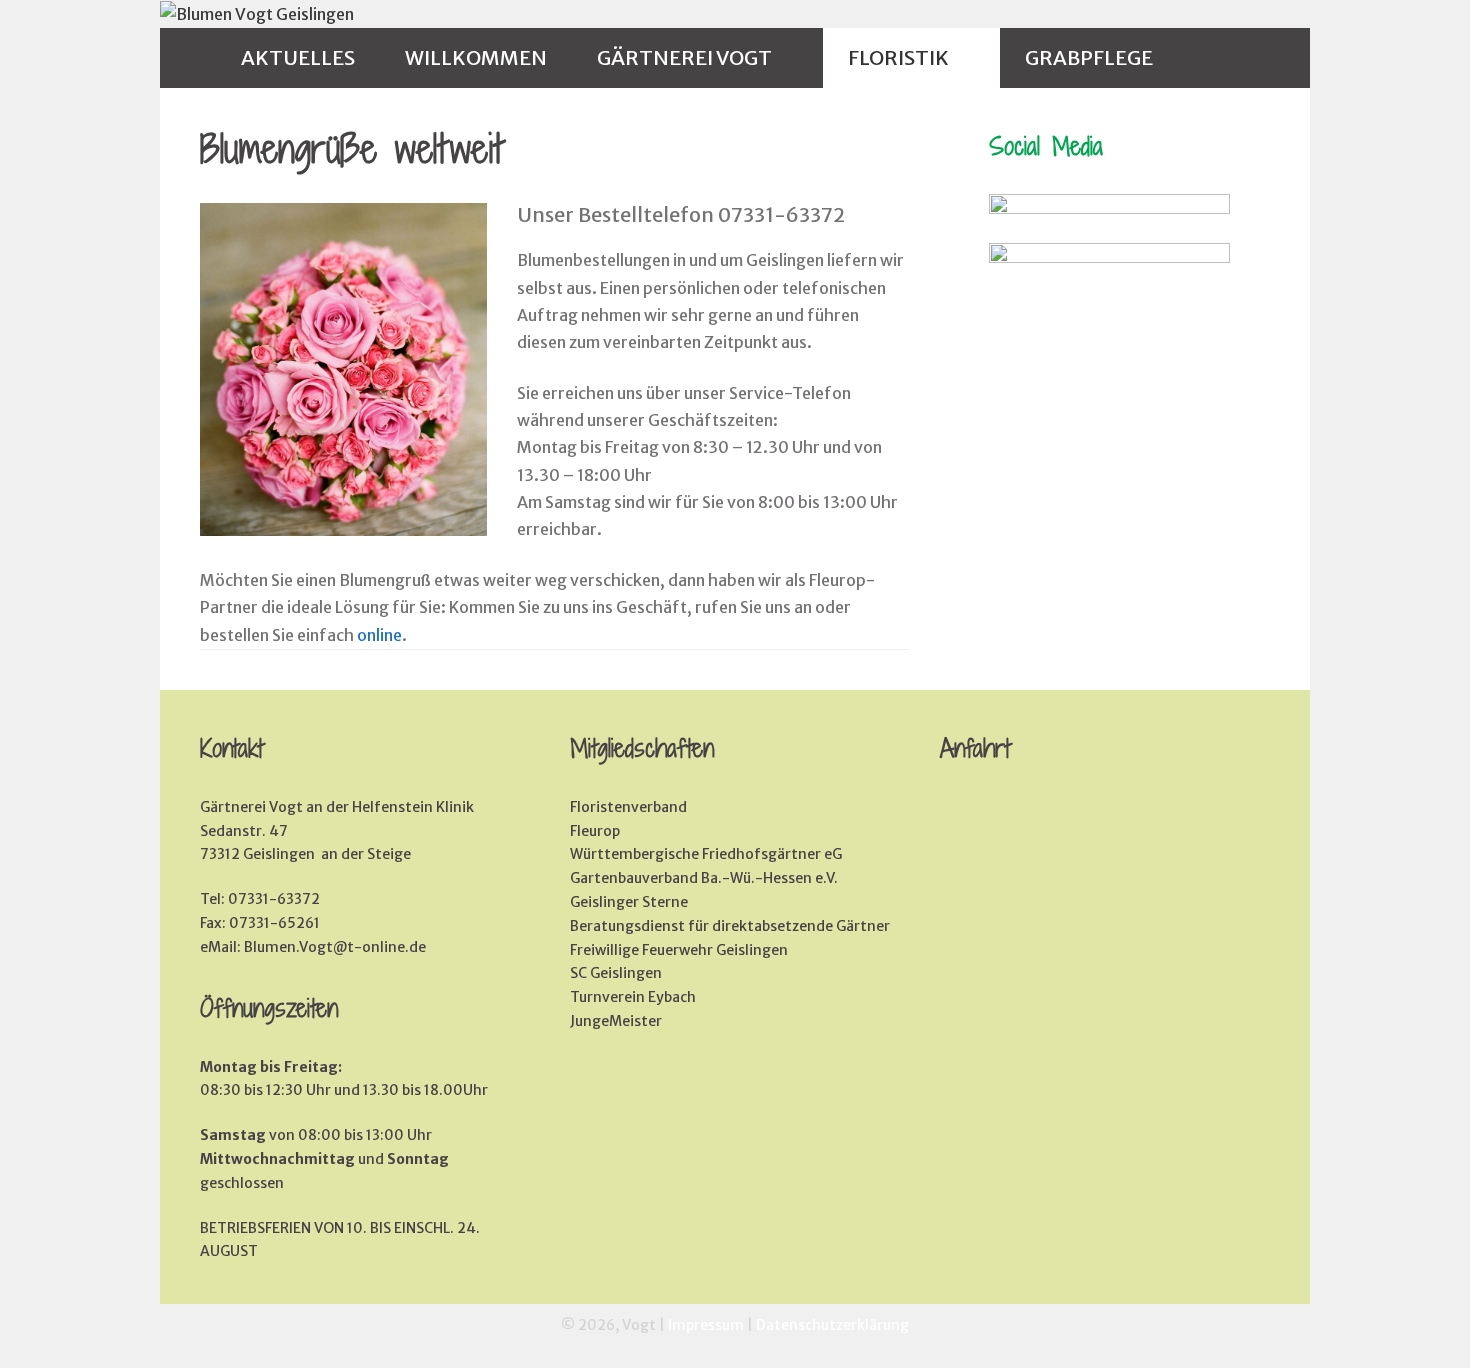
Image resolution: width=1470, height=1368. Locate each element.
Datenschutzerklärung (832, 1325)
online (379, 635)
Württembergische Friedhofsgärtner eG (706, 854)
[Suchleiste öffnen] (1216, 58)
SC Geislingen (616, 973)
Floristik (898, 57)
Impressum (706, 1325)
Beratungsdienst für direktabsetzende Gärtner (730, 926)
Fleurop (595, 831)
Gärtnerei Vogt (684, 57)
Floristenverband (628, 807)
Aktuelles (298, 57)
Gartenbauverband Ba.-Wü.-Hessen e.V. (704, 878)
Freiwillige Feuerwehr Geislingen (679, 950)
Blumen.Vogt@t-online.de (335, 947)
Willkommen (476, 57)
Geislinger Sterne (629, 902)
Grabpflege (1089, 57)
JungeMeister (616, 1021)
